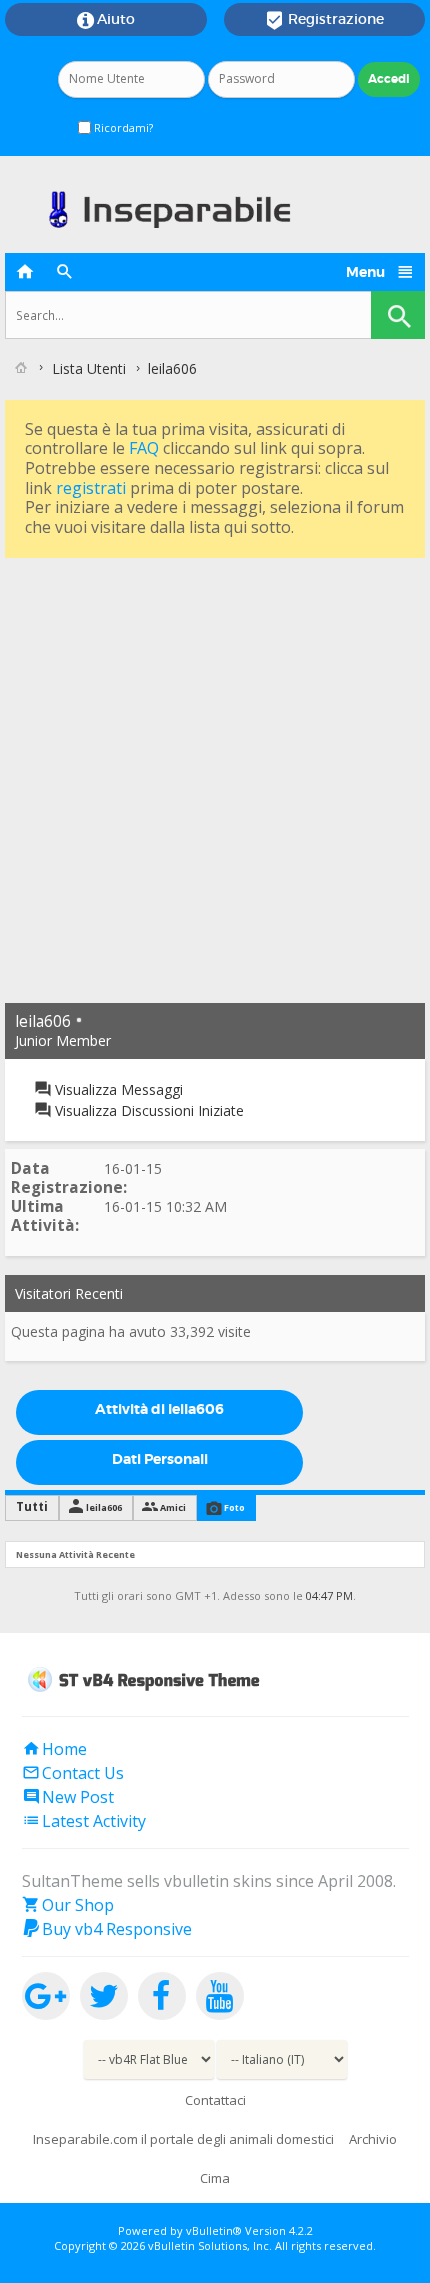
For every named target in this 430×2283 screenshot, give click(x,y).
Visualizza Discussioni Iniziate (147, 1110)
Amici (173, 1507)
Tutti (32, 1506)
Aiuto (106, 20)
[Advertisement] (215, 778)
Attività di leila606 (159, 1409)
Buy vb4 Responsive (107, 1929)
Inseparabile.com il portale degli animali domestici (183, 2139)
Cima (215, 2178)
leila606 (104, 1507)
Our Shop (68, 1905)
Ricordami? (122, 127)
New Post (68, 1797)
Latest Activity (84, 1821)
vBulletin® (214, 2230)
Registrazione (324, 20)
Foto (234, 1507)
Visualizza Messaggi (117, 1089)
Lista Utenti (89, 368)
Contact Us (73, 1773)
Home (54, 1749)
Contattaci (215, 2100)
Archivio (373, 2139)
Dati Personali (160, 1459)
